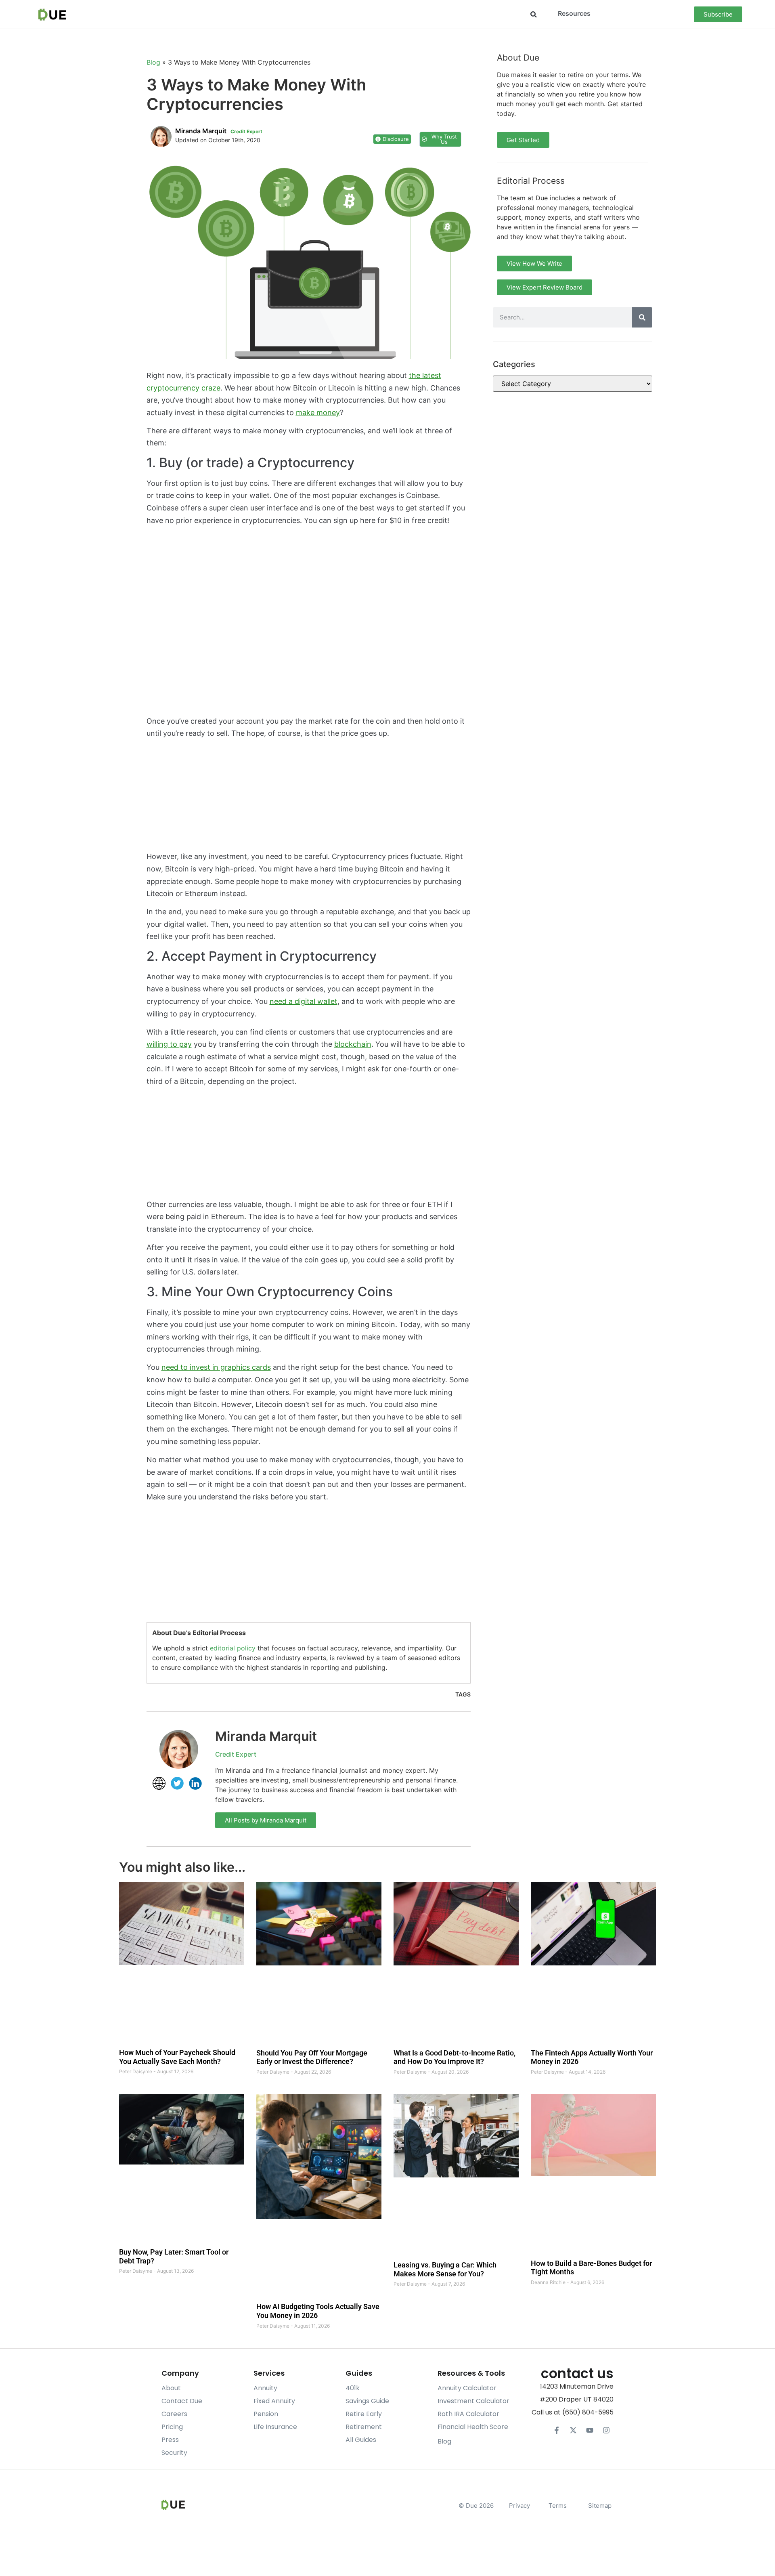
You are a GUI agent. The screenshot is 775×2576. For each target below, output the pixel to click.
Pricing (172, 2427)
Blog (153, 62)
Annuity (265, 2388)
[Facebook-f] (557, 2430)
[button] (533, 14)
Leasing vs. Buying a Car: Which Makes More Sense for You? (445, 2270)
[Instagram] (606, 2430)
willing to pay (169, 1044)
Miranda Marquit (266, 1736)
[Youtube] (590, 2430)
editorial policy (233, 1648)
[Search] (642, 317)
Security (174, 2453)
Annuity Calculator (467, 2388)
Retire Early (364, 2414)
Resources (574, 13)
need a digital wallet (304, 1001)
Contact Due (182, 2401)
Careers (174, 2414)
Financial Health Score (473, 2427)
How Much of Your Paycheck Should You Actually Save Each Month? (177, 2057)
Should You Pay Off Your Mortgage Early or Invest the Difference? (312, 2057)
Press (170, 2440)
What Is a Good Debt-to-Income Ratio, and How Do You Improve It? (455, 2057)
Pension (266, 2414)
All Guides (361, 2440)
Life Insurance (275, 2427)
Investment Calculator (473, 2401)
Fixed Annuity (274, 2401)
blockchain (353, 1044)
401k (353, 2388)
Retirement (364, 2427)
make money (318, 413)
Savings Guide (367, 2401)
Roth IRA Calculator (468, 2414)
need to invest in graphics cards (216, 1367)
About (171, 2388)
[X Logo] (573, 2430)
